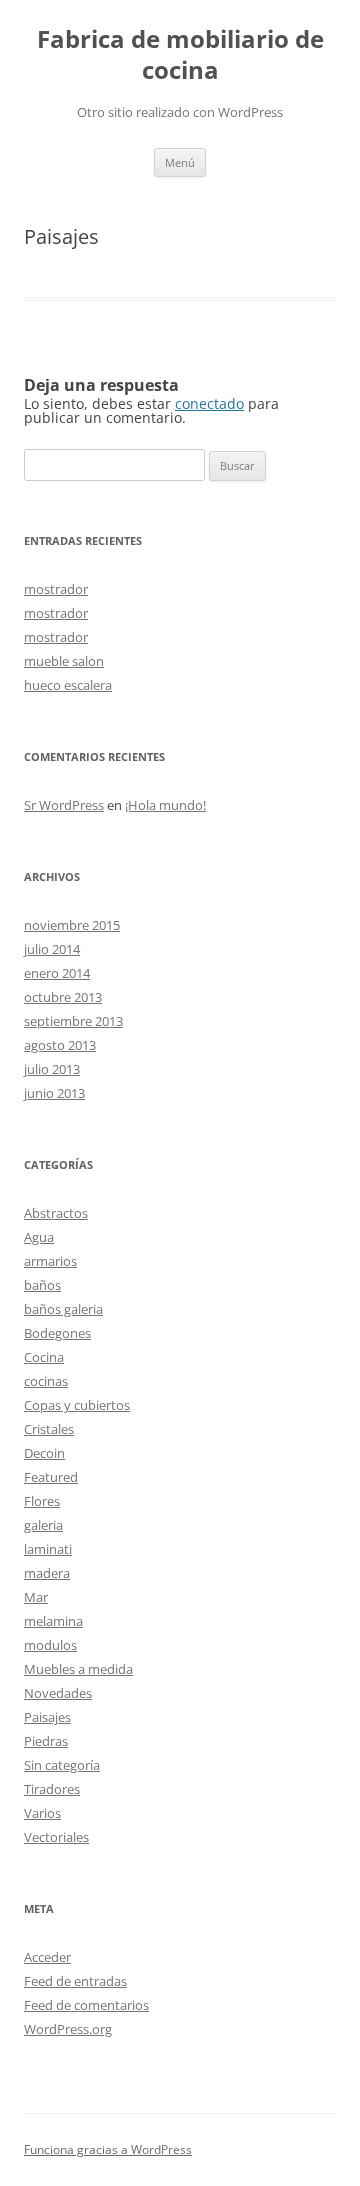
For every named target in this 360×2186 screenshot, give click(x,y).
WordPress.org (68, 2029)
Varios (42, 1813)
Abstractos (56, 1213)
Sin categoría (62, 1765)
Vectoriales (56, 1837)
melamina (53, 1621)
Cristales (49, 1429)
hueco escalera (68, 685)
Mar (36, 1597)
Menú (180, 162)
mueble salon (64, 661)
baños (42, 1285)
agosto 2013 (60, 1045)
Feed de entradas (75, 1981)
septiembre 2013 (73, 1021)
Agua (39, 1237)
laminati (48, 1549)
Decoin (44, 1453)
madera (47, 1573)
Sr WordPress (64, 805)
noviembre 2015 (72, 925)
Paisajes (47, 1717)
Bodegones (57, 1333)
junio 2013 (54, 1093)
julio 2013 (52, 1069)
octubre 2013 (63, 997)
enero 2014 (57, 973)
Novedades (58, 1693)
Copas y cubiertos (77, 1405)
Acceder (47, 1957)
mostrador (56, 589)
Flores (42, 1501)
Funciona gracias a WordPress (108, 2149)
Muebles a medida (78, 1669)
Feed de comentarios (86, 2005)
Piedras (46, 1741)
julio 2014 (52, 949)
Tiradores (52, 1789)
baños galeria (63, 1309)
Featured (51, 1477)
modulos (50, 1645)
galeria (43, 1525)
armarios (50, 1261)
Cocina (44, 1357)
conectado (209, 403)
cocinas (46, 1381)
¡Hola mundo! (165, 805)
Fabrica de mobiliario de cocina (180, 55)
